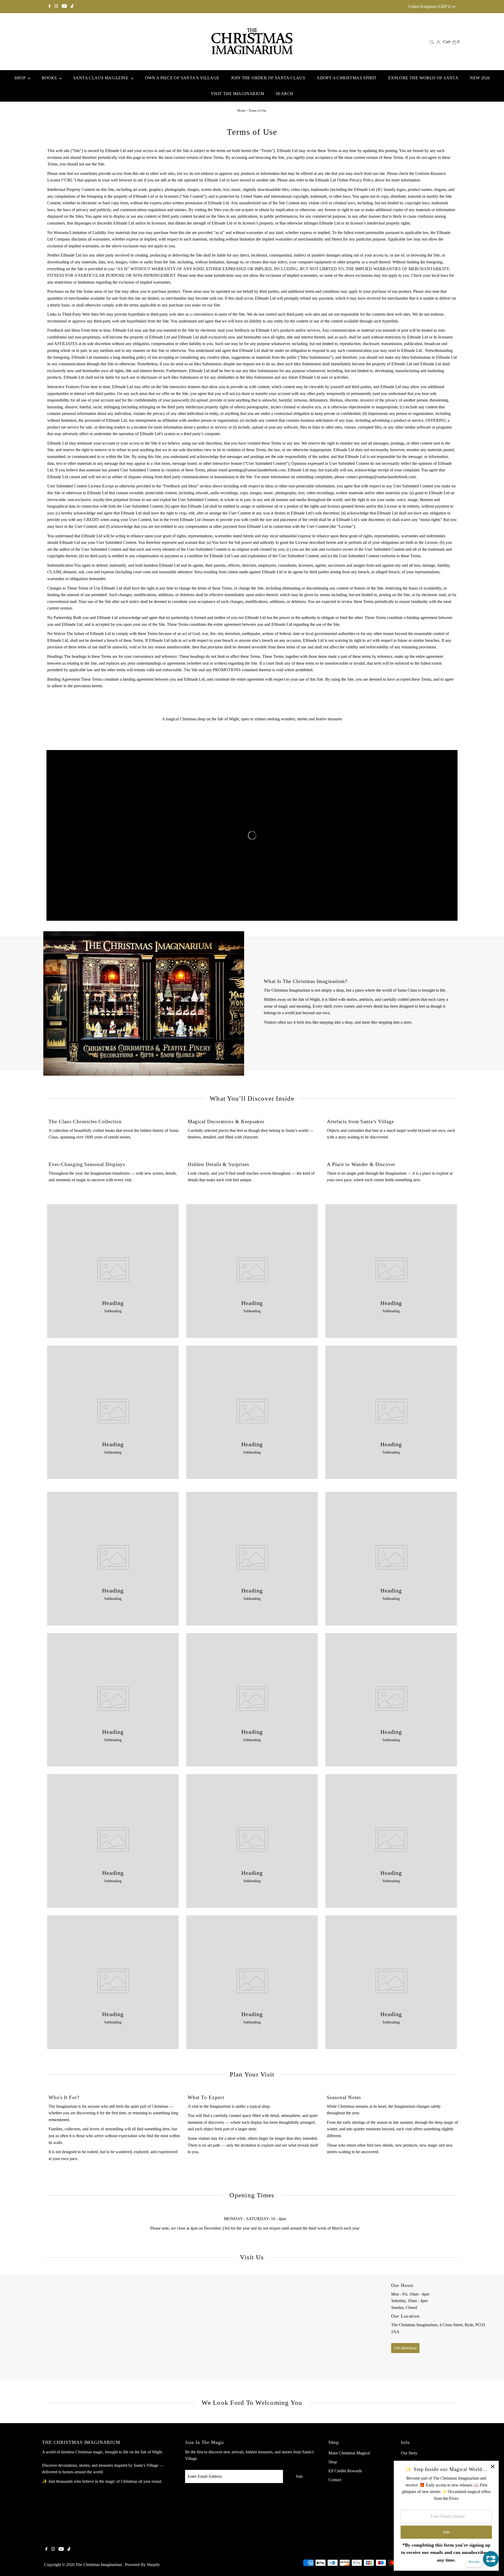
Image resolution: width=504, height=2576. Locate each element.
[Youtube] (64, 7)
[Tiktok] (72, 7)
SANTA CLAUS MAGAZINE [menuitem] (101, 78)
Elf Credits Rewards (345, 2471)
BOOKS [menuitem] (50, 78)
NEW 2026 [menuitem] (480, 78)
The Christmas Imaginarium (99, 2565)
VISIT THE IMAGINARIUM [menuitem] (237, 94)
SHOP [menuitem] (20, 78)
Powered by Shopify (142, 2565)
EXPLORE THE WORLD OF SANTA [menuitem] (423, 78)
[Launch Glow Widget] (491, 2559)
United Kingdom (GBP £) (430, 6)
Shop (333, 2462)
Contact (335, 2480)
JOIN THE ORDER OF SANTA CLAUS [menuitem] (268, 78)
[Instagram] (56, 7)
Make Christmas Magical (349, 2453)
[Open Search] (432, 42)
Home (241, 110)
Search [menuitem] (284, 94)
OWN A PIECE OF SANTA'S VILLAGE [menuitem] (182, 78)
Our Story (409, 2453)
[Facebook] (50, 7)
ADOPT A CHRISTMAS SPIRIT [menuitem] (347, 78)
